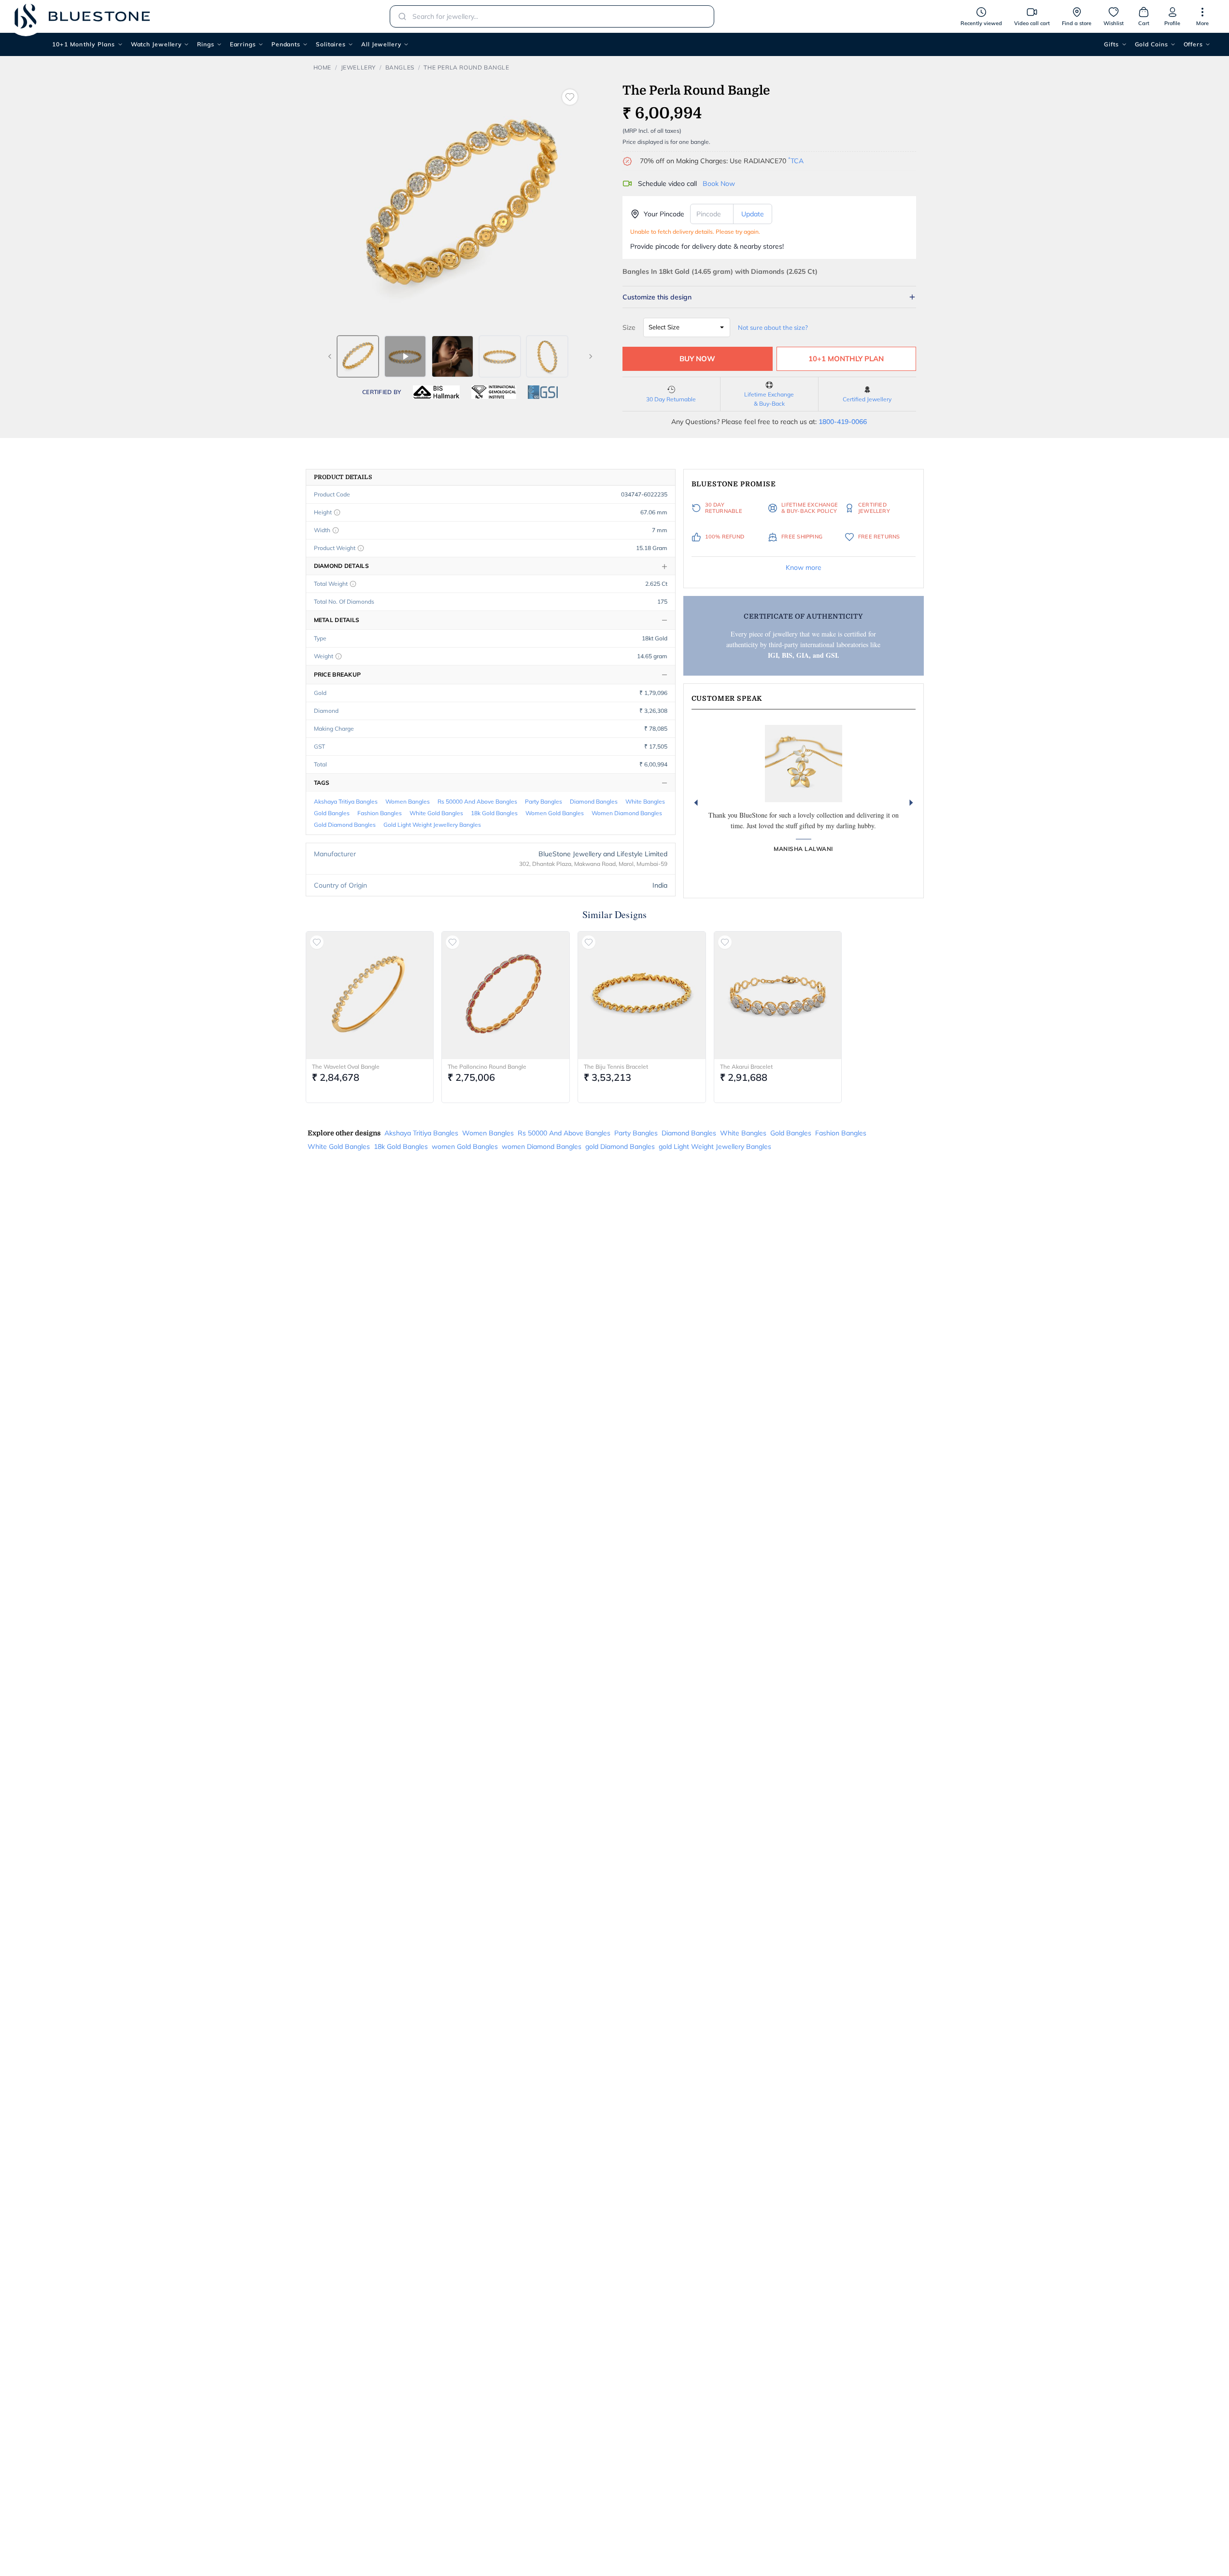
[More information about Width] (336, 530)
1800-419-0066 (843, 422)
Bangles (400, 67)
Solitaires (331, 44)
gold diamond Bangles (345, 825)
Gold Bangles (332, 813)
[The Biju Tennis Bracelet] (642, 995)
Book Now (719, 184)
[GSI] (543, 392)
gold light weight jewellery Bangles (432, 825)
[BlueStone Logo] (82, 16)
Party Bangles (544, 801)
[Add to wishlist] (570, 97)
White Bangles (645, 801)
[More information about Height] (337, 512)
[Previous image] (330, 356)
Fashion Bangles (380, 813)
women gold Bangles (555, 813)
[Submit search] (399, 16)
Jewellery (358, 67)
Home (322, 67)
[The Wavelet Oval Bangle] (370, 995)
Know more (804, 567)
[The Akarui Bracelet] (778, 995)
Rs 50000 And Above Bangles (477, 801)
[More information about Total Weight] (353, 584)
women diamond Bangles (627, 813)
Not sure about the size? (773, 327)
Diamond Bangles (594, 801)
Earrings (243, 44)
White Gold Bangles (436, 813)
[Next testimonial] (911, 803)
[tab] (358, 356)
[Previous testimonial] (696, 803)
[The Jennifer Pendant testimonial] (804, 764)
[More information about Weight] (339, 656)
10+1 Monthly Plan (846, 359)
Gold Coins (1151, 44)
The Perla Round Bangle (466, 67)
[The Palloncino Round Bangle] (506, 995)
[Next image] (591, 356)
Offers (1193, 44)
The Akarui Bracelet (746, 1067)
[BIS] (437, 392)
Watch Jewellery (156, 44)
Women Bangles (408, 801)
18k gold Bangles (494, 813)
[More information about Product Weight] (361, 548)
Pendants (286, 44)
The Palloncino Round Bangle (487, 1067)
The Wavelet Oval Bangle (346, 1067)
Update (753, 214)
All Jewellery (381, 44)
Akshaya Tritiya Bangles (346, 801)
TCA (796, 161)
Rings (206, 44)
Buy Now (697, 359)
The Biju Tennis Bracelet (616, 1067)
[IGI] (494, 392)
